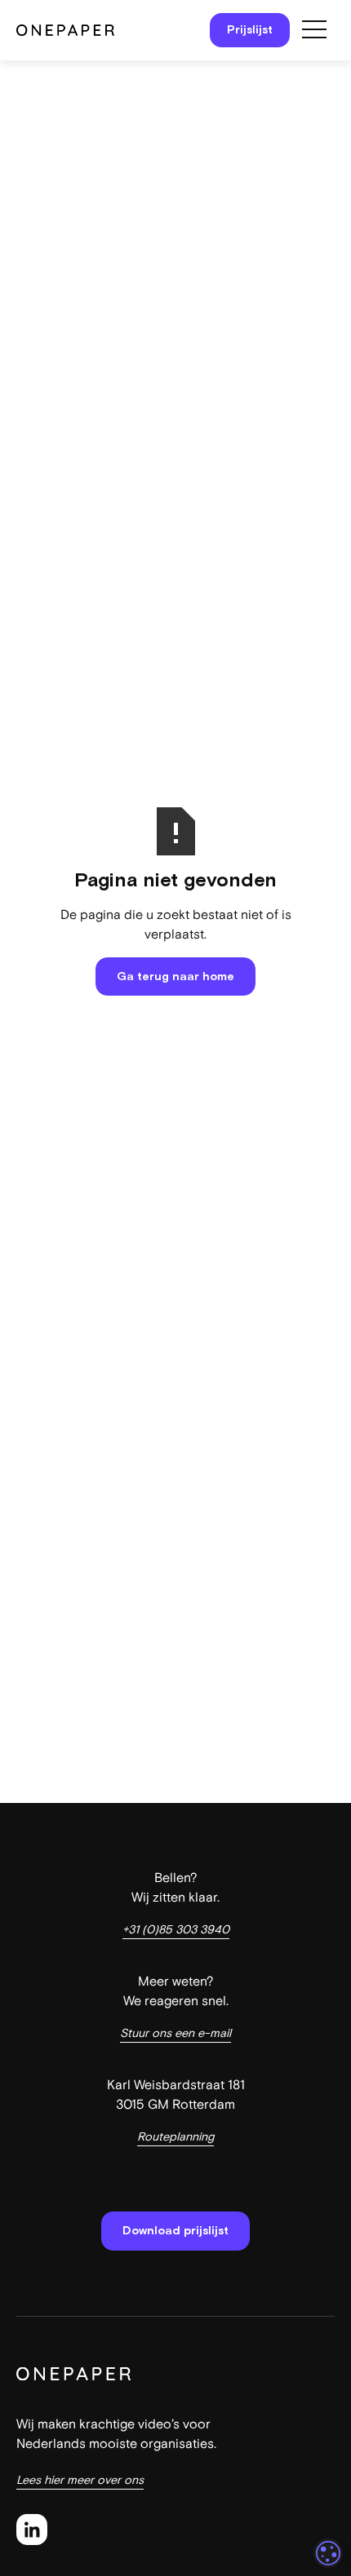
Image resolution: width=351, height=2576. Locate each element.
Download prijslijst (175, 2230)
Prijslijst (250, 29)
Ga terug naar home (175, 976)
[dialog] (328, 2553)
